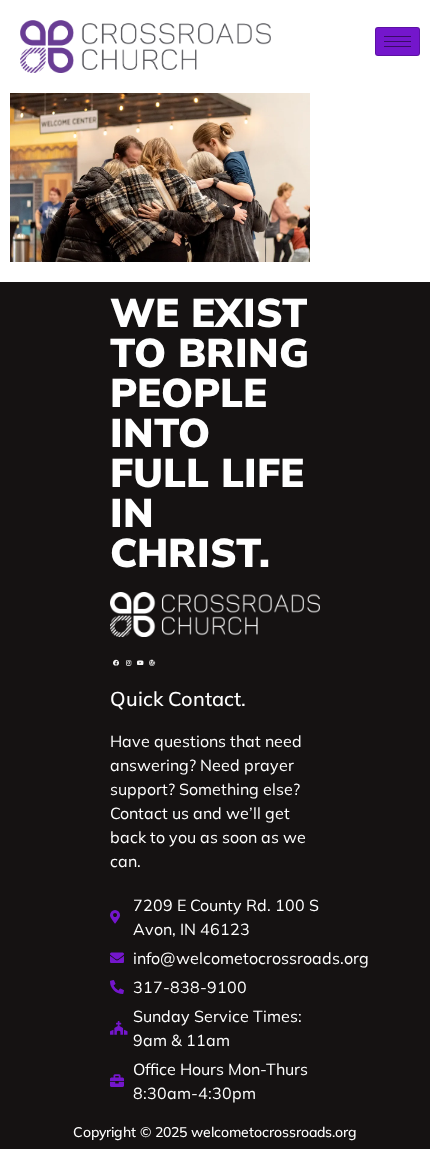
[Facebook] (116, 663)
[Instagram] (128, 663)
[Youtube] (140, 663)
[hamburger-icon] (397, 41)
